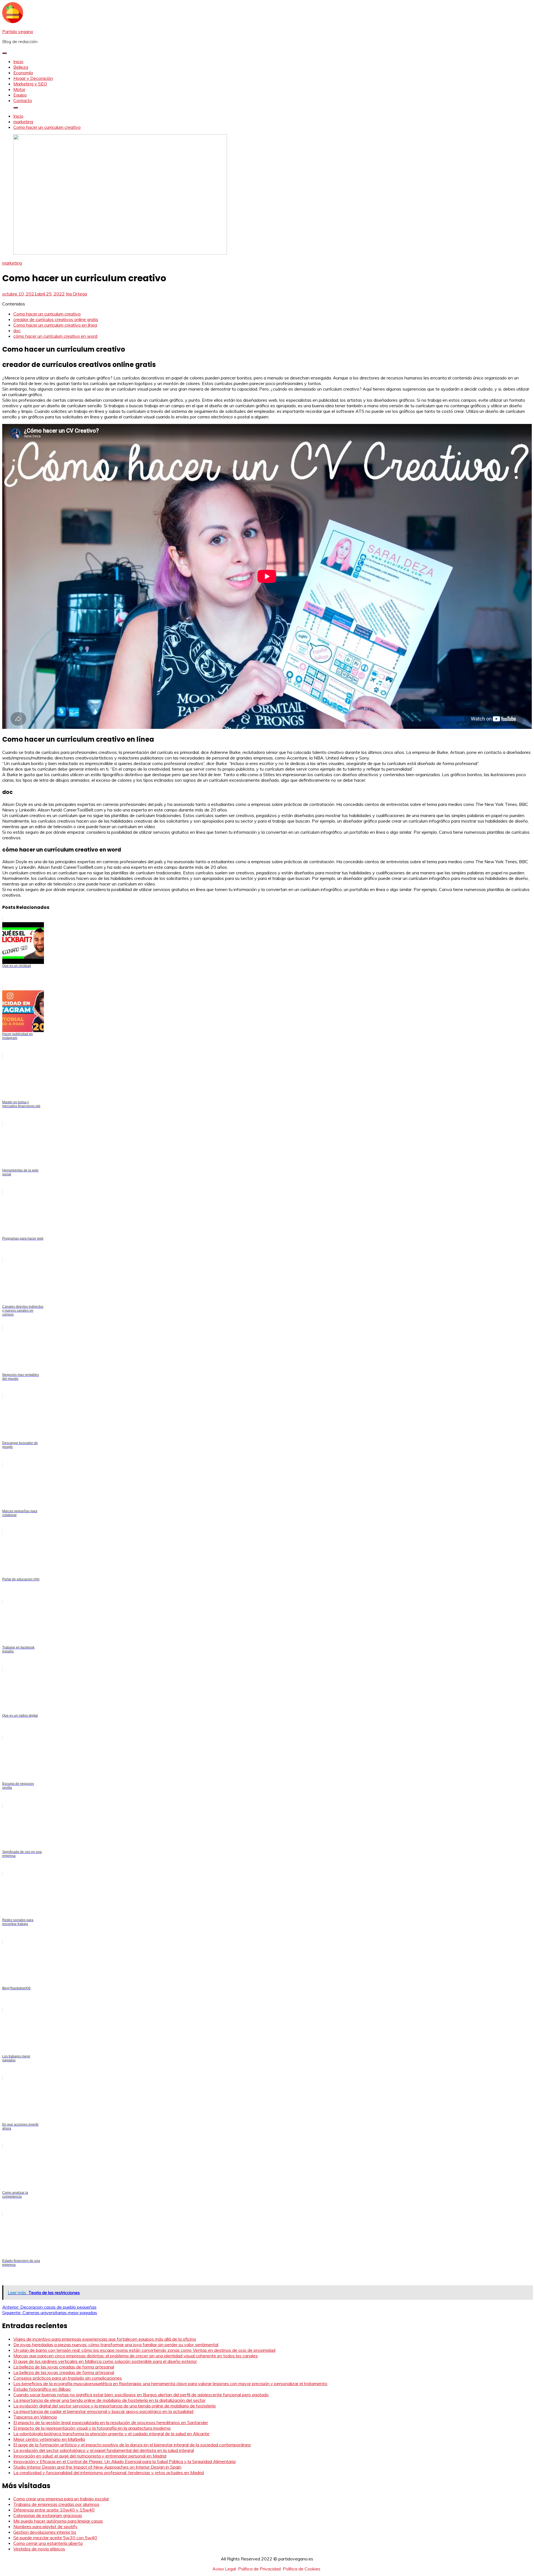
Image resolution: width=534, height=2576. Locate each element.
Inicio (18, 61)
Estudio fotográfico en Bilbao (42, 2389)
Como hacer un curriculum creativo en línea (55, 325)
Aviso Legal (224, 2569)
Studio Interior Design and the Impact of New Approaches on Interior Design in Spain (97, 2467)
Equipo (20, 95)
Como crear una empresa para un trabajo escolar (61, 2499)
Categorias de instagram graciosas (48, 2515)
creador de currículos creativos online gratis (56, 319)
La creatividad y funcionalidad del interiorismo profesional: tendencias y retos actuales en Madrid (109, 2473)
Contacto (23, 100)
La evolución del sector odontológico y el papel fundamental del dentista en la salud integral (104, 2450)
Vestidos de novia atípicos (39, 2549)
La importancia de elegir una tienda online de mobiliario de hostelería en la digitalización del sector (109, 2400)
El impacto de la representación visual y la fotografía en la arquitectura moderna (92, 2428)
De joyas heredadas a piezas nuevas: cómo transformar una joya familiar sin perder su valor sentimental (116, 2345)
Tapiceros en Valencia (35, 2417)
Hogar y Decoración (33, 78)
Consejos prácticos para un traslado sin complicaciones (68, 2378)
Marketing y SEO (30, 84)
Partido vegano (18, 31)
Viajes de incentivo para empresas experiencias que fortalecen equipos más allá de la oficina (105, 2339)
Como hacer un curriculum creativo (47, 314)
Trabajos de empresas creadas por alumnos (56, 2504)
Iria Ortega (76, 294)
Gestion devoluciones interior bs (45, 2532)
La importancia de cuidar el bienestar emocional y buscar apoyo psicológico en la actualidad (103, 2411)
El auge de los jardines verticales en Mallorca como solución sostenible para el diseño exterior (105, 2361)
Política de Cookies (302, 2569)
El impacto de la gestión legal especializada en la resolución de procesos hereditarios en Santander (111, 2422)
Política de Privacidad (259, 2569)
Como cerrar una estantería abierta (48, 2543)
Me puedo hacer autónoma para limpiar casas (58, 2521)
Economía (23, 73)
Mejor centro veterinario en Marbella (49, 2439)
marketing (12, 263)
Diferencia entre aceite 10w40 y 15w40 (54, 2510)
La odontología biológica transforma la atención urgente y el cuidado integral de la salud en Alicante (111, 2434)
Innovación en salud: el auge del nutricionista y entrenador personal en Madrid (90, 2456)
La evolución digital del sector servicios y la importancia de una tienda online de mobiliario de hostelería (114, 2406)
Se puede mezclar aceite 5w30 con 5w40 (55, 2538)
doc (17, 330)
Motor (19, 89)
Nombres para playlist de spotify (45, 2526)
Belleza (21, 67)
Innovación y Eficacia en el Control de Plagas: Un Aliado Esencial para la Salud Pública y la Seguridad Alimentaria (124, 2461)
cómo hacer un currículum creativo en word (55, 336)
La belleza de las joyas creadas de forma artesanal (64, 2367)
